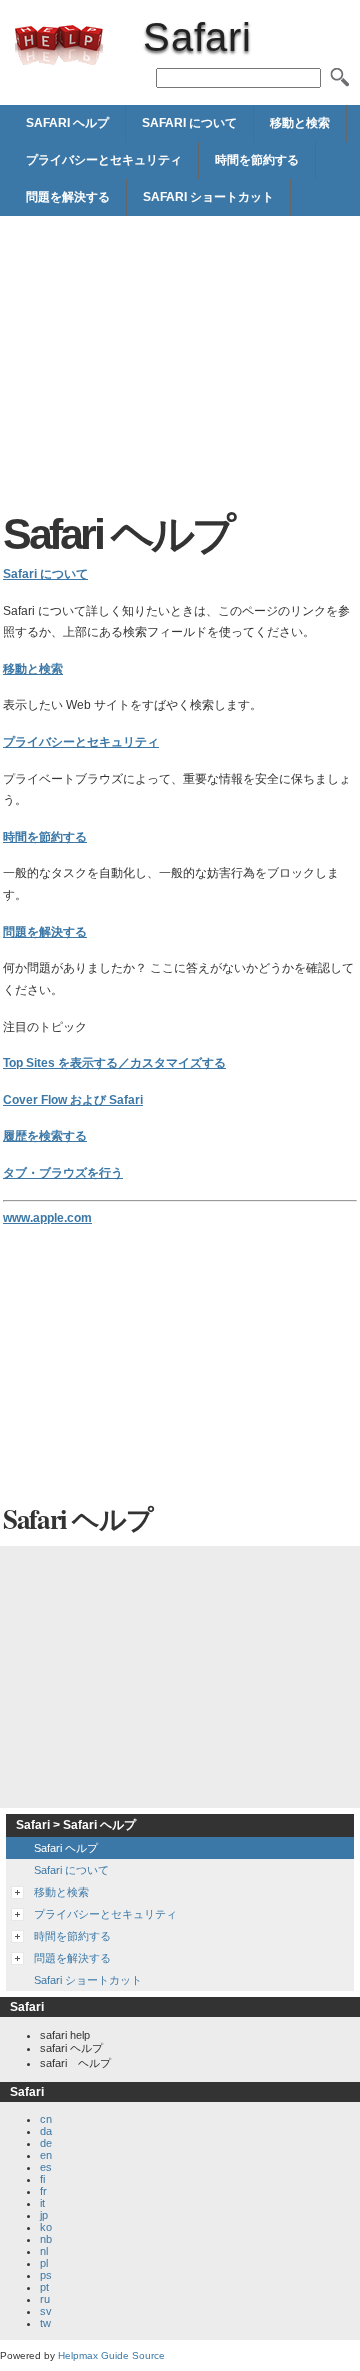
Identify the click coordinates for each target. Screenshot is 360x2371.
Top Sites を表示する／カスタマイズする (114, 1063)
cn (46, 2119)
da (46, 2131)
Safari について (189, 123)
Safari (59, 45)
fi (42, 2179)
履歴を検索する (45, 1136)
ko (46, 2227)
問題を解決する (68, 197)
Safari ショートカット (208, 197)
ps (46, 2275)
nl (44, 2251)
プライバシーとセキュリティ (104, 160)
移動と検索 (300, 123)
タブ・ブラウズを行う (63, 1173)
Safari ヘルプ (67, 123)
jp (44, 2215)
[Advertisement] (180, 365)
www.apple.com (47, 1218)
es (46, 2167)
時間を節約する (257, 160)
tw (45, 2323)
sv (46, 2311)
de (46, 2143)
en (46, 2155)
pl (44, 2263)
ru (45, 2299)
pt (44, 2287)
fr (43, 2191)
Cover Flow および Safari (73, 1100)
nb (46, 2239)
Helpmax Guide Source (111, 2355)
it (42, 2203)
